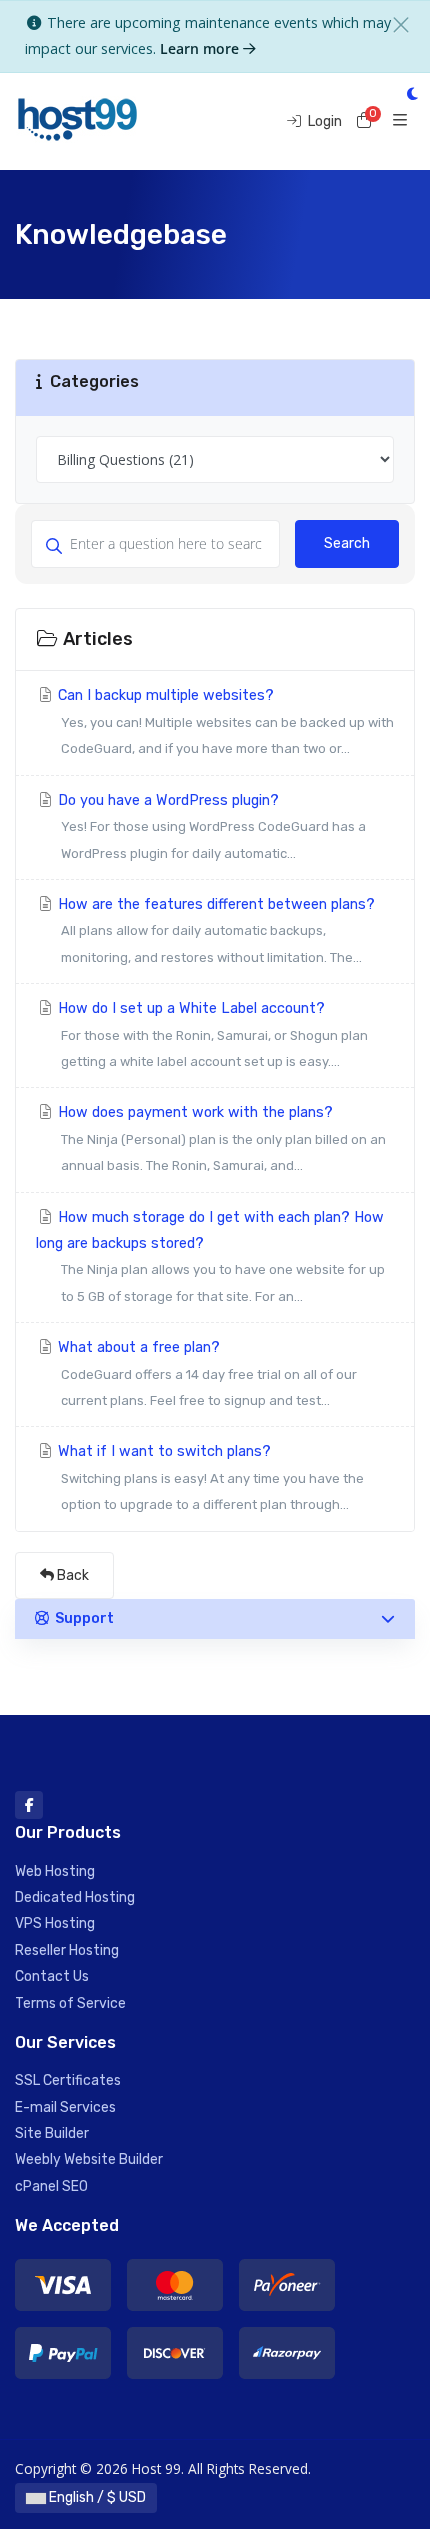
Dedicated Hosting (75, 1897)
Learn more (201, 48)
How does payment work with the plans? (220, 1138)
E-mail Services (65, 2107)
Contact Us (52, 1976)
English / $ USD (96, 2497)
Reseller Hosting (67, 1950)
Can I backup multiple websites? (224, 721)
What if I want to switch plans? (209, 1477)
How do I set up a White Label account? (211, 1034)
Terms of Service (70, 2003)
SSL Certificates (68, 2080)
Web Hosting (55, 1871)
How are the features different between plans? (214, 930)
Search (347, 543)
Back (71, 1575)
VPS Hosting (55, 1923)
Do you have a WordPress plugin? (210, 826)
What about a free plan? (205, 1373)
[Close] (401, 25)
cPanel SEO (51, 2186)
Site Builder (52, 2133)
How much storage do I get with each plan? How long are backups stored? (210, 1256)
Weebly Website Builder (89, 2159)
